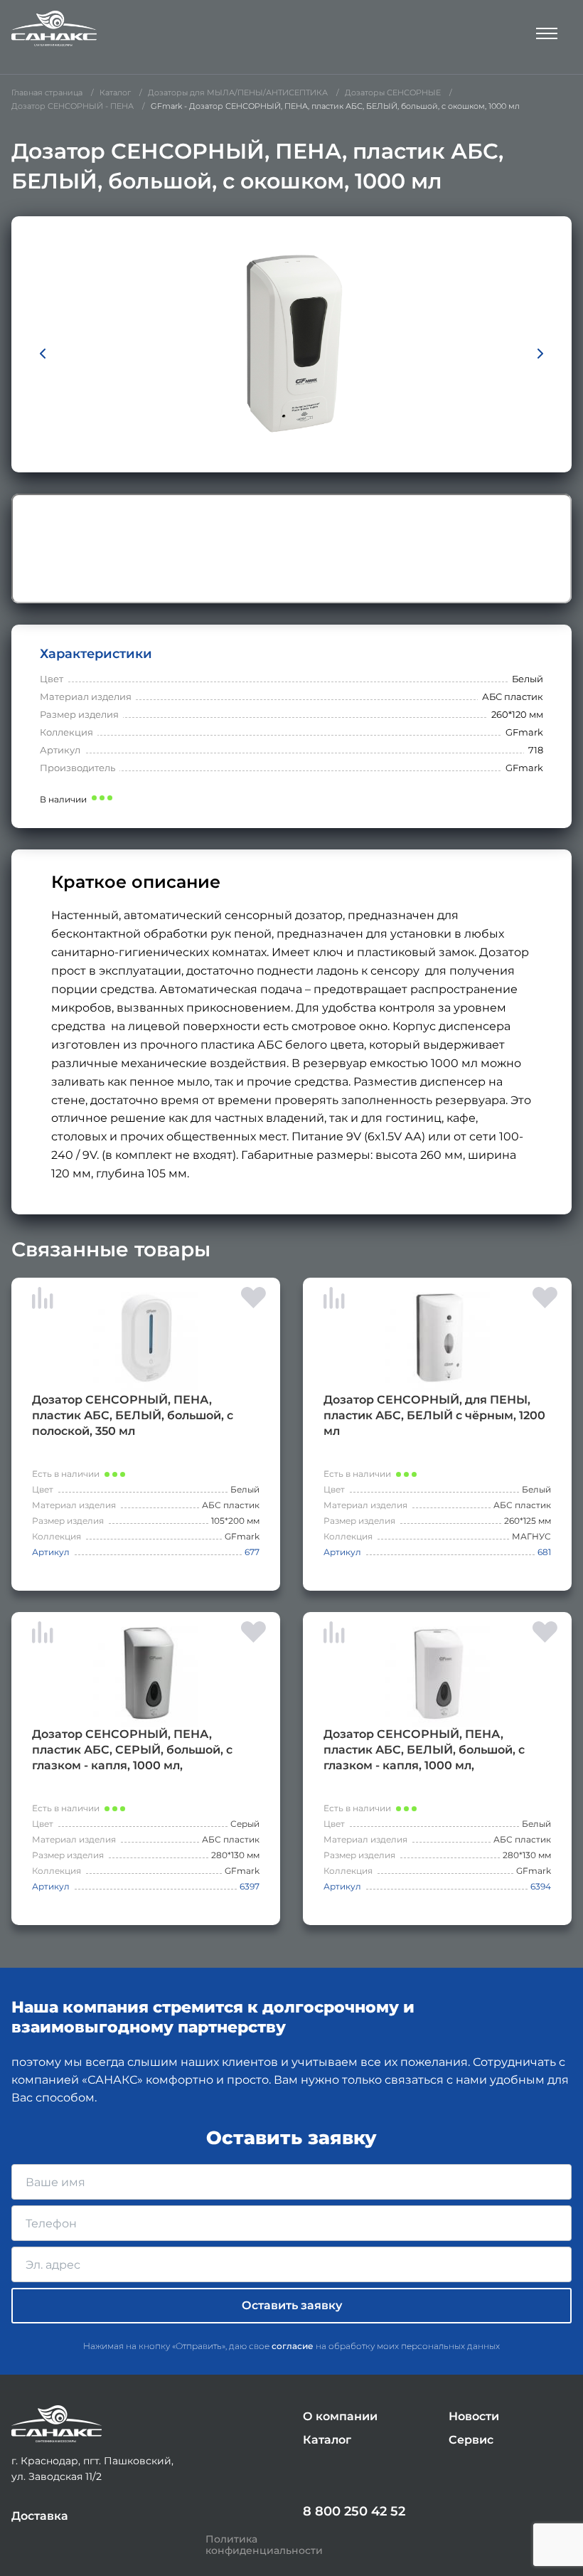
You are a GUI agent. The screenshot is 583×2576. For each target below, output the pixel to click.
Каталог (327, 2440)
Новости (474, 2416)
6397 (250, 1886)
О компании (340, 2416)
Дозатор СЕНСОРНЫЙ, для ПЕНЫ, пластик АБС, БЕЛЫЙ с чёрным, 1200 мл (434, 1415)
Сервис (471, 2440)
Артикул (51, 1552)
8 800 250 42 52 (354, 2511)
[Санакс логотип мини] (57, 2424)
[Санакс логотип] (54, 28)
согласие (293, 2346)
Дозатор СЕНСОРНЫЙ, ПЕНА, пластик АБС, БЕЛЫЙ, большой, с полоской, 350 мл (133, 1415)
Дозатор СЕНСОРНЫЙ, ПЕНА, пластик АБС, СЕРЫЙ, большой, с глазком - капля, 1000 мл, (132, 1750)
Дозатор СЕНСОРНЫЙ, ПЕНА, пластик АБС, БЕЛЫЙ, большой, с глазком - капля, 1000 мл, (424, 1750)
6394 (541, 1886)
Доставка (40, 2516)
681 (544, 1552)
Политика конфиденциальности (264, 2545)
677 (252, 1552)
